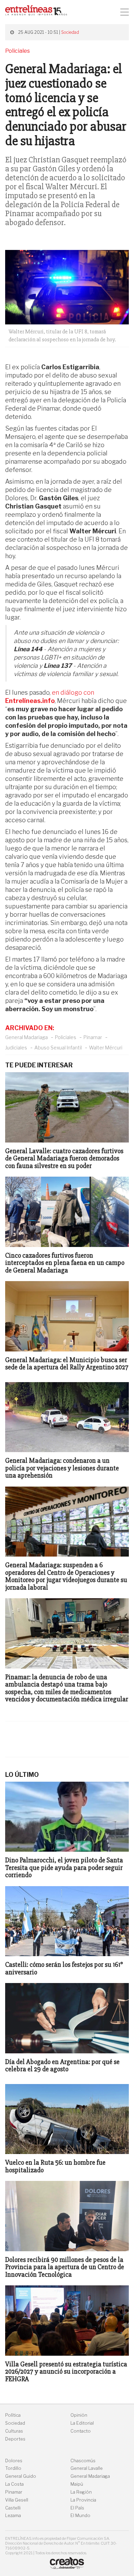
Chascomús (83, 2461)
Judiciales (16, 1048)
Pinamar (93, 1037)
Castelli (13, 2508)
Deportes (15, 2439)
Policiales (66, 1037)
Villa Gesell (17, 2500)
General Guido (21, 2476)
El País (77, 2508)
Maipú (77, 2484)
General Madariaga (26, 1037)
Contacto (81, 2431)
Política (13, 2415)
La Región (81, 2492)
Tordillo (13, 2468)
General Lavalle (87, 2468)
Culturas (14, 2431)
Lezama (13, 2515)
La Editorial (82, 2423)
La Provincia (83, 2500)
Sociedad (70, 32)
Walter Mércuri (106, 1048)
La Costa (14, 2484)
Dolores (14, 2461)
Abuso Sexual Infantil (58, 1048)
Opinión (79, 2415)
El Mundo (80, 2515)
